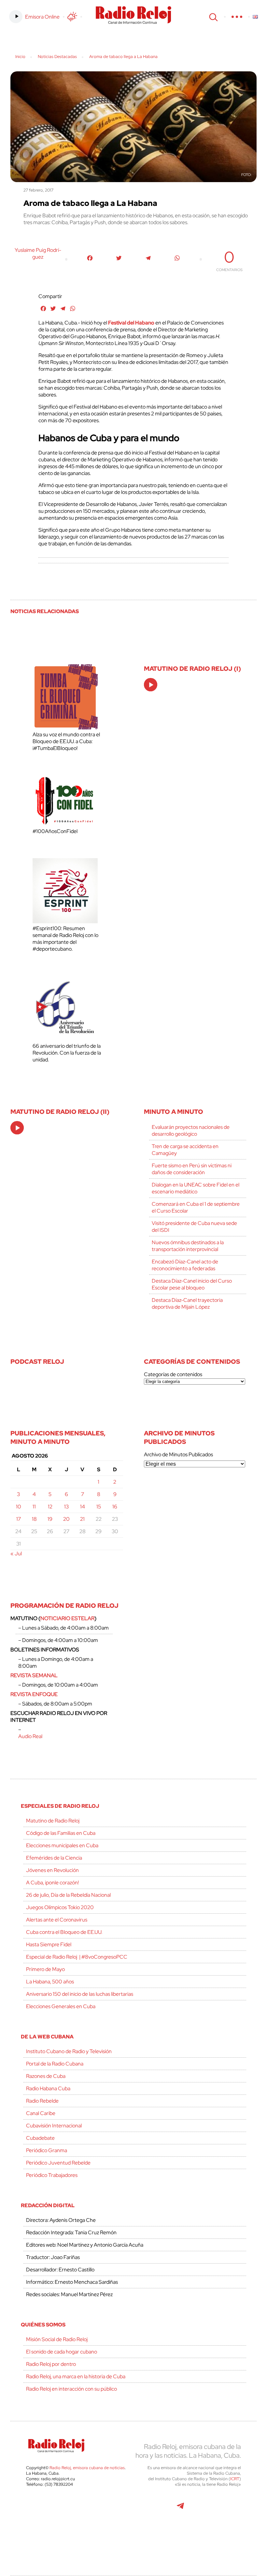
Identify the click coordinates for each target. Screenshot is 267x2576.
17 (19, 1519)
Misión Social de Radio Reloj (57, 2339)
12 (50, 1507)
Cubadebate (40, 2138)
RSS (133, 2538)
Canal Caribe (41, 2113)
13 (66, 1507)
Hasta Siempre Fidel (49, 1944)
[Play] (151, 685)
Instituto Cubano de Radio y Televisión (69, 2051)
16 (115, 1507)
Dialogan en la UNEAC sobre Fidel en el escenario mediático (196, 1188)
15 (99, 1507)
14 (83, 1507)
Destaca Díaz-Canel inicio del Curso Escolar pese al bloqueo (192, 1284)
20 (66, 1519)
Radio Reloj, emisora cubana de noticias (87, 2468)
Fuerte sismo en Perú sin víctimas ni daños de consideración (192, 1169)
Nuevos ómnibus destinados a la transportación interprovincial (188, 1246)
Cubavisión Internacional (54, 2126)
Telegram (180, 2509)
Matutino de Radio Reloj (53, 1821)
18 (34, 1519)
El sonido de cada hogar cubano (62, 2352)
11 (34, 1507)
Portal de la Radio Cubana (55, 2064)
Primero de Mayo (45, 1969)
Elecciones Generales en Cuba (61, 2006)
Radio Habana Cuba (48, 2088)
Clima (72, 17)
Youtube (150, 2509)
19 (50, 1519)
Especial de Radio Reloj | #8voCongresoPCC (77, 1957)
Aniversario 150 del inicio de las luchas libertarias (80, 1994)
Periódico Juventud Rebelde (58, 2163)
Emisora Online (42, 17)
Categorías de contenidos (173, 1374)
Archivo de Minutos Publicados (178, 1454)
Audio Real (30, 1736)
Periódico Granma (47, 2150)
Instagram (117, 2509)
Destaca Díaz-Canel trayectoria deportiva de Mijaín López (187, 1303)
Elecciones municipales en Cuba (62, 1845)
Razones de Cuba (46, 2076)
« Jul (16, 1554)
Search (213, 17)
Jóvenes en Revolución (52, 1870)
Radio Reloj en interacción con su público (71, 2389)
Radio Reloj (133, 15)
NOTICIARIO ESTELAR (67, 1618)
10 (19, 1507)
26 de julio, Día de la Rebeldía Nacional (68, 1895)
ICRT (235, 2479)
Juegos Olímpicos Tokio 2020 (60, 1907)
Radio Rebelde (42, 2101)
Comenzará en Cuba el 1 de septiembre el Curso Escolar (196, 1207)
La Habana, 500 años (50, 1982)
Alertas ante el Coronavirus (57, 1920)
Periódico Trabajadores (52, 2175)
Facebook (74, 2509)
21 (82, 1519)
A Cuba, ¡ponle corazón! (52, 1883)
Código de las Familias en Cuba (61, 1833)
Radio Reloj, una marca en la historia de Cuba (76, 2376)
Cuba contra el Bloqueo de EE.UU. (64, 1932)
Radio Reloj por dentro (51, 2364)
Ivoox (224, 2509)
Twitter (44, 2509)
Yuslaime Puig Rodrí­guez (38, 253)
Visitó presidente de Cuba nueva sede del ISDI (194, 1227)
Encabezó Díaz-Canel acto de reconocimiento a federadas (185, 1265)
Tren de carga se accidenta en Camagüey (185, 1150)
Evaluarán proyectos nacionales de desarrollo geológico (191, 1130)
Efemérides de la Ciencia (54, 1858)
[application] (151, 685)
